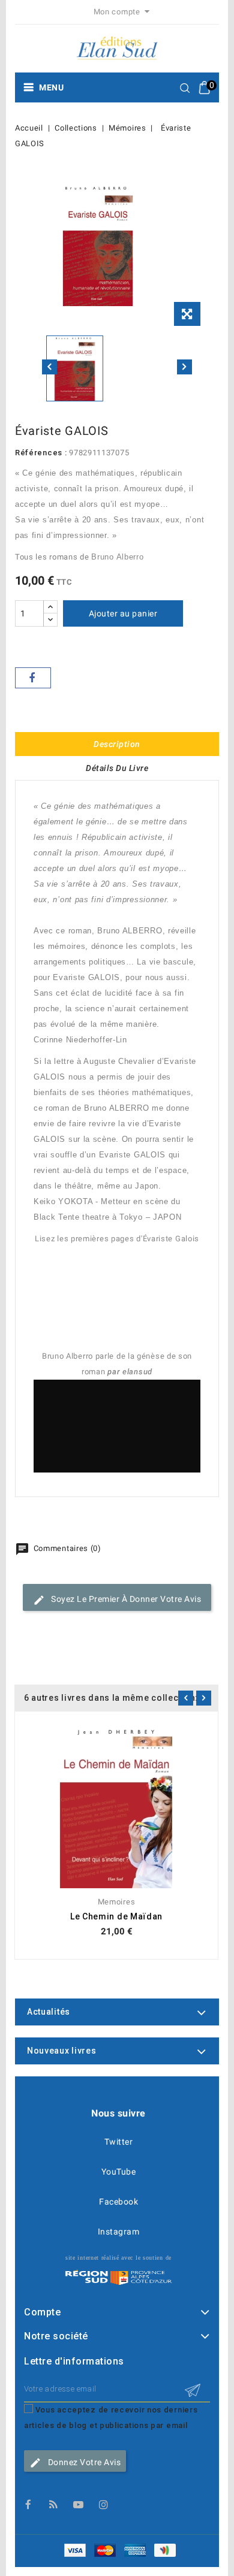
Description (117, 744)
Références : (41, 453)
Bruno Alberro (117, 557)
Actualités (49, 2012)
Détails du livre (117, 768)
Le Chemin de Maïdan (116, 1916)
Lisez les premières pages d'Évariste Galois (117, 1239)
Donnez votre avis (83, 2462)
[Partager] (33, 678)
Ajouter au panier (123, 613)
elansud (137, 1372)
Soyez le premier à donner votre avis (125, 1599)
